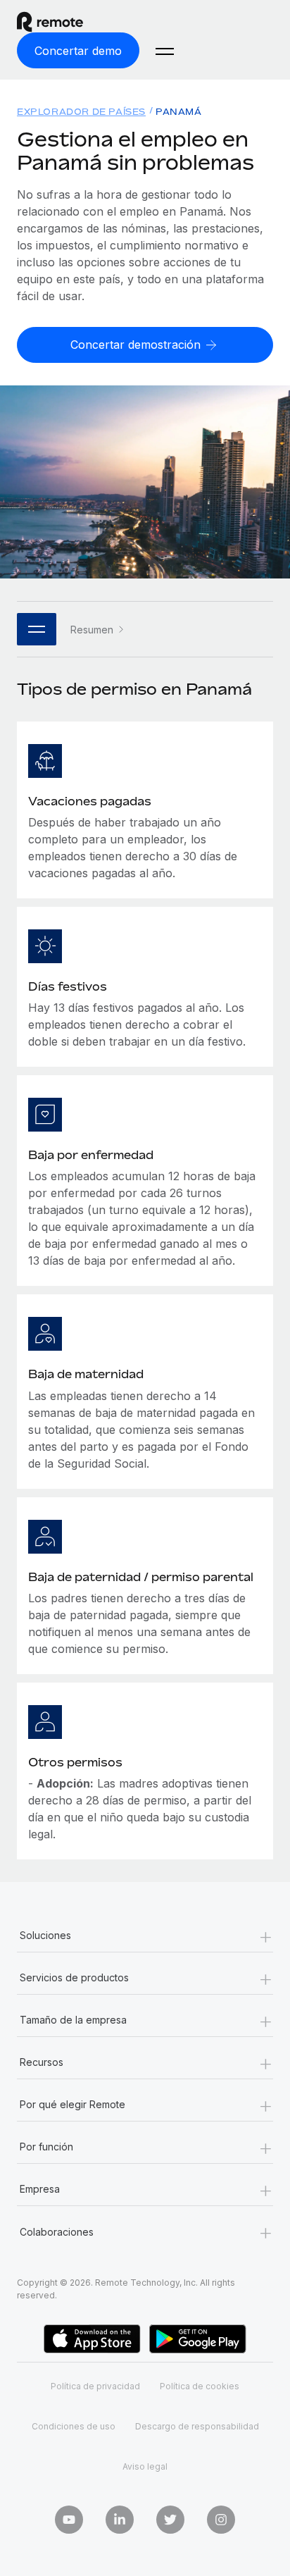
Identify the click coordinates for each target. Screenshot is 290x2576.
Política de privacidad (95, 2386)
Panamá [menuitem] (179, 112)
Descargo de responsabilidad (197, 2426)
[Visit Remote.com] (63, 22)
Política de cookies (200, 2386)
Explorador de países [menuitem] (81, 112)
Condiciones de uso (74, 2426)
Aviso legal (145, 2466)
